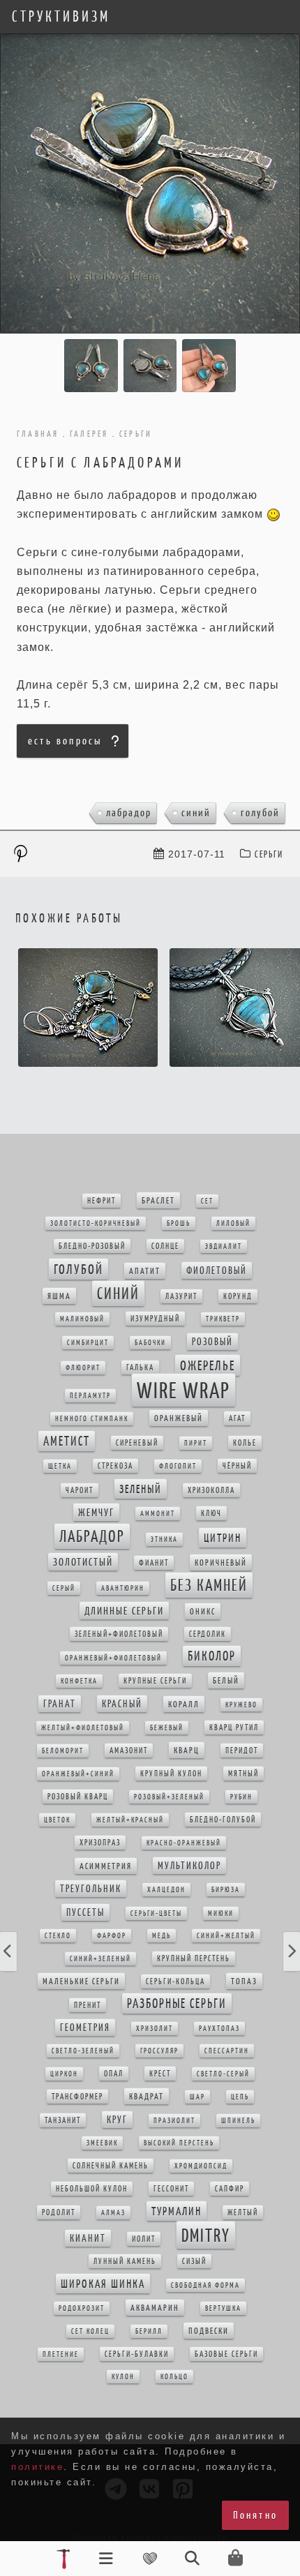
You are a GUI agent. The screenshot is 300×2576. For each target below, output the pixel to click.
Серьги (269, 854)
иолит (144, 2239)
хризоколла (211, 1490)
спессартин (227, 2051)
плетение (61, 2354)
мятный (243, 1774)
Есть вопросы (65, 741)
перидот (242, 1751)
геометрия (85, 2028)
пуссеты (85, 1912)
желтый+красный (130, 1820)
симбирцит (88, 1343)
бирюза (226, 1890)
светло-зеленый (83, 2051)
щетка (60, 1466)
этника (164, 1540)
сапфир (230, 2189)
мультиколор (189, 1866)
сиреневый (137, 1443)
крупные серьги (155, 1681)
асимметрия (106, 1866)
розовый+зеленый (169, 1797)
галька (140, 1368)
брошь (179, 1223)
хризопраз (100, 1843)
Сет (207, 1201)
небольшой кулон (92, 2189)
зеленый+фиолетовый (119, 1634)
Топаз (244, 1981)
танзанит (63, 2120)
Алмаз (113, 2213)
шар (197, 2097)
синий (196, 813)
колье (245, 1443)
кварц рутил (234, 1728)
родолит (59, 2212)
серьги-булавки (137, 2354)
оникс (203, 1611)
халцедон (166, 1890)
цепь (240, 2097)
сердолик (208, 1634)
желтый (243, 2212)
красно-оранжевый (184, 1843)
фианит (154, 1563)
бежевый (167, 1728)
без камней (209, 1585)
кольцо (174, 2377)
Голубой (260, 813)
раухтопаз (219, 2029)
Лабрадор (129, 813)
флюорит (83, 1368)
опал (114, 2074)
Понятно (255, 2515)
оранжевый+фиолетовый (113, 1658)
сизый (194, 2261)
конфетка (79, 1681)
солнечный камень (111, 2166)
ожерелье (208, 1365)
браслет (158, 1200)
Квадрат (147, 2096)
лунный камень (125, 2261)
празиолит (174, 2121)
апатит (145, 1271)
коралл (184, 1704)
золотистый (83, 1562)
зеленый (141, 1489)
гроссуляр (159, 2051)
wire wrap (183, 1390)
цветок (57, 1820)
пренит (88, 2005)
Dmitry (206, 2235)
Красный (122, 1704)
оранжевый (179, 1418)
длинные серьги (124, 1611)
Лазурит (181, 1296)
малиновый (82, 1319)
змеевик (102, 2143)
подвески (209, 2331)
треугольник (91, 1889)
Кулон (123, 2377)
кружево (241, 1705)
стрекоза (115, 1466)
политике (37, 2467)
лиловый (233, 1223)
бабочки (150, 1343)
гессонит (171, 2189)
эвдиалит (224, 1246)
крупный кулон (171, 1774)
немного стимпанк (92, 1419)
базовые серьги (226, 2354)
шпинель (238, 2121)
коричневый (221, 1563)
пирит (196, 1443)
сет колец (90, 2331)
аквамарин (155, 2308)
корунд (238, 1296)
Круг (117, 2120)
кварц (187, 1750)
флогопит (178, 1466)
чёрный (237, 1466)
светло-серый (223, 2074)
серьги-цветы (156, 1914)
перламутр (90, 1396)
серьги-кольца (175, 1982)
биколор (212, 1656)
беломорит (63, 1751)
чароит (80, 1490)
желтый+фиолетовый (83, 1728)
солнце (165, 1246)
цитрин (223, 1538)
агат (237, 1418)
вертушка (223, 2308)
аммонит (158, 1514)
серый (64, 1588)
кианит (88, 2238)
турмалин (177, 2211)
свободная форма (205, 2285)
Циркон (64, 2074)
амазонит (129, 1751)
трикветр (223, 1319)
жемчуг (96, 1512)
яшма (59, 1296)
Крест (160, 2074)
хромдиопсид (201, 2166)
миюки (221, 1914)
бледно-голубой (223, 1820)
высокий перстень (179, 2143)
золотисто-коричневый (96, 1223)
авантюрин (123, 1588)
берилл (149, 2331)
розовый (212, 1342)
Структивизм (61, 17)
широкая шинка (103, 2284)
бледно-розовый (92, 1246)
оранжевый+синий (78, 1774)
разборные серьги (177, 2004)
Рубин (241, 1797)
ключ (211, 1513)
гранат (60, 1704)
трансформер (77, 2097)
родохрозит (82, 2308)
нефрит (102, 1201)
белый (226, 1680)
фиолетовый (217, 1271)
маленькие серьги (81, 1981)
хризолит (155, 2029)
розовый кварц (78, 1797)
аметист (67, 1441)
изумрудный (155, 1319)
